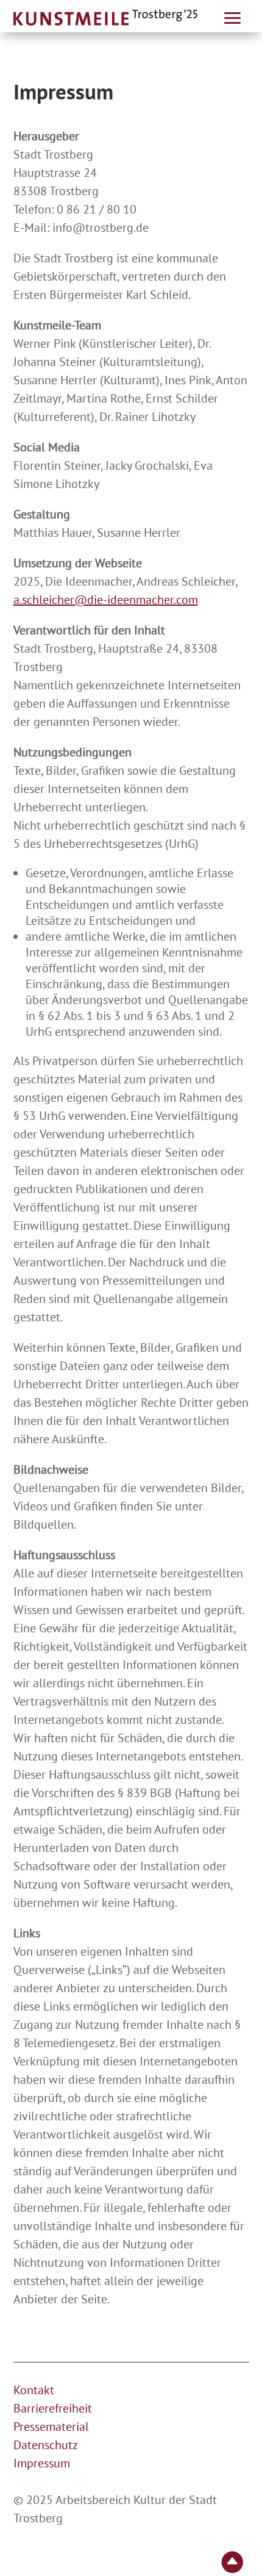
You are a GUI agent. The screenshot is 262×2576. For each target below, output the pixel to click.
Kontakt (34, 2390)
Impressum (42, 2463)
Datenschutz (46, 2445)
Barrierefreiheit (53, 2408)
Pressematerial (51, 2427)
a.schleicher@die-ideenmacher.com (106, 600)
